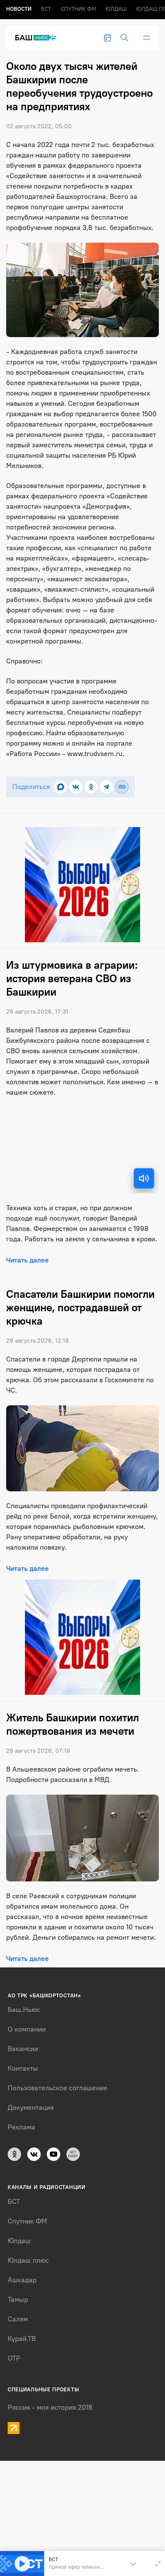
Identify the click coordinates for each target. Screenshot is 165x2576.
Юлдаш (116, 9)
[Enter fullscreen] (158, 2564)
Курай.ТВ (22, 2339)
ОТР (14, 2358)
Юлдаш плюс (28, 2260)
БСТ (46, 9)
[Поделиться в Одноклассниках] (91, 787)
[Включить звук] (144, 1178)
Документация (31, 2108)
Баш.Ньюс (24, 2010)
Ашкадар (22, 2280)
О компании (27, 2029)
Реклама (21, 2127)
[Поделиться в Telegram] (106, 787)
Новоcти (19, 9)
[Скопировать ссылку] (122, 787)
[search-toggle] (124, 38)
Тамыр (18, 2300)
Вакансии (23, 2049)
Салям (18, 2319)
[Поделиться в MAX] (60, 787)
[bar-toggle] (147, 38)
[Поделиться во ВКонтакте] (76, 787)
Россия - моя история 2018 (50, 2407)
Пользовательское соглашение (58, 2088)
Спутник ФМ (78, 9)
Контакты (23, 2068)
